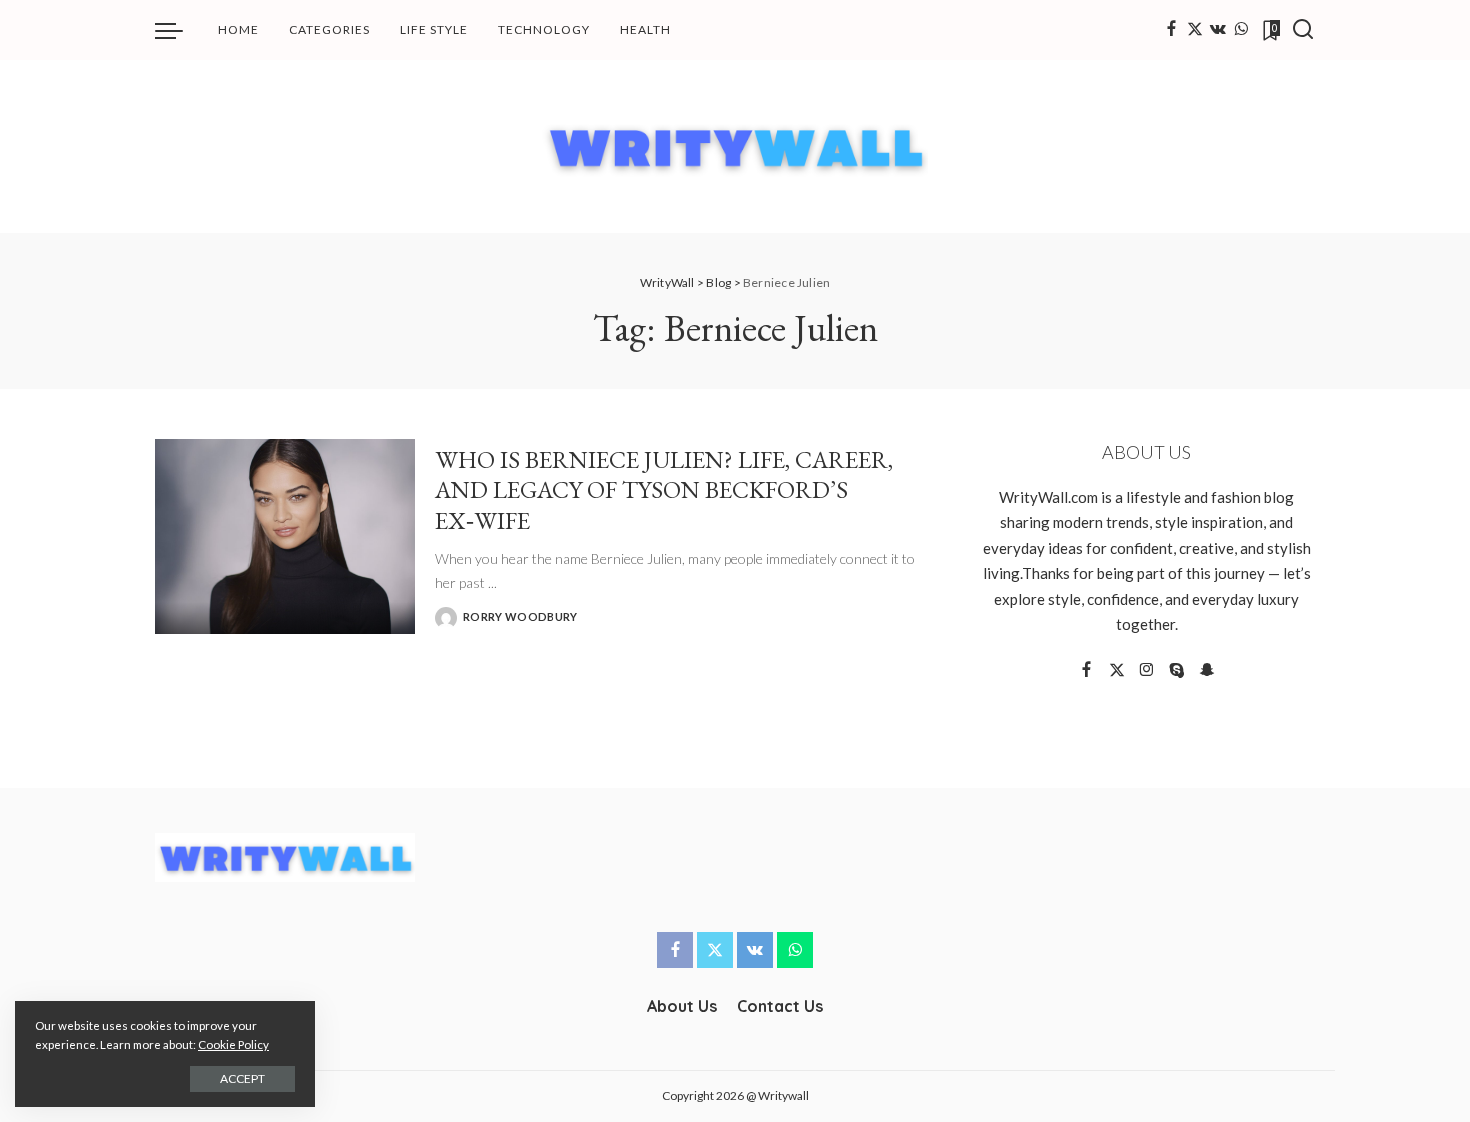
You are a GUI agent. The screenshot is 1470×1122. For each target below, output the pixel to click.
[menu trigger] (179, 30)
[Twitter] (1195, 30)
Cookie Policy (233, 1044)
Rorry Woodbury (520, 616)
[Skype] (1177, 670)
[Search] (1303, 30)
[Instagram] (1147, 670)
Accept (242, 1078)
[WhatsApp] (1241, 30)
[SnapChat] (1207, 670)
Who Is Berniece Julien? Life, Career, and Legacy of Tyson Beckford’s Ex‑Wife (664, 489)
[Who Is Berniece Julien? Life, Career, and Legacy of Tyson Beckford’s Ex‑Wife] (285, 536)
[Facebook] (1171, 30)
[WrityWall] (735, 146)
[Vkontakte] (1218, 30)
